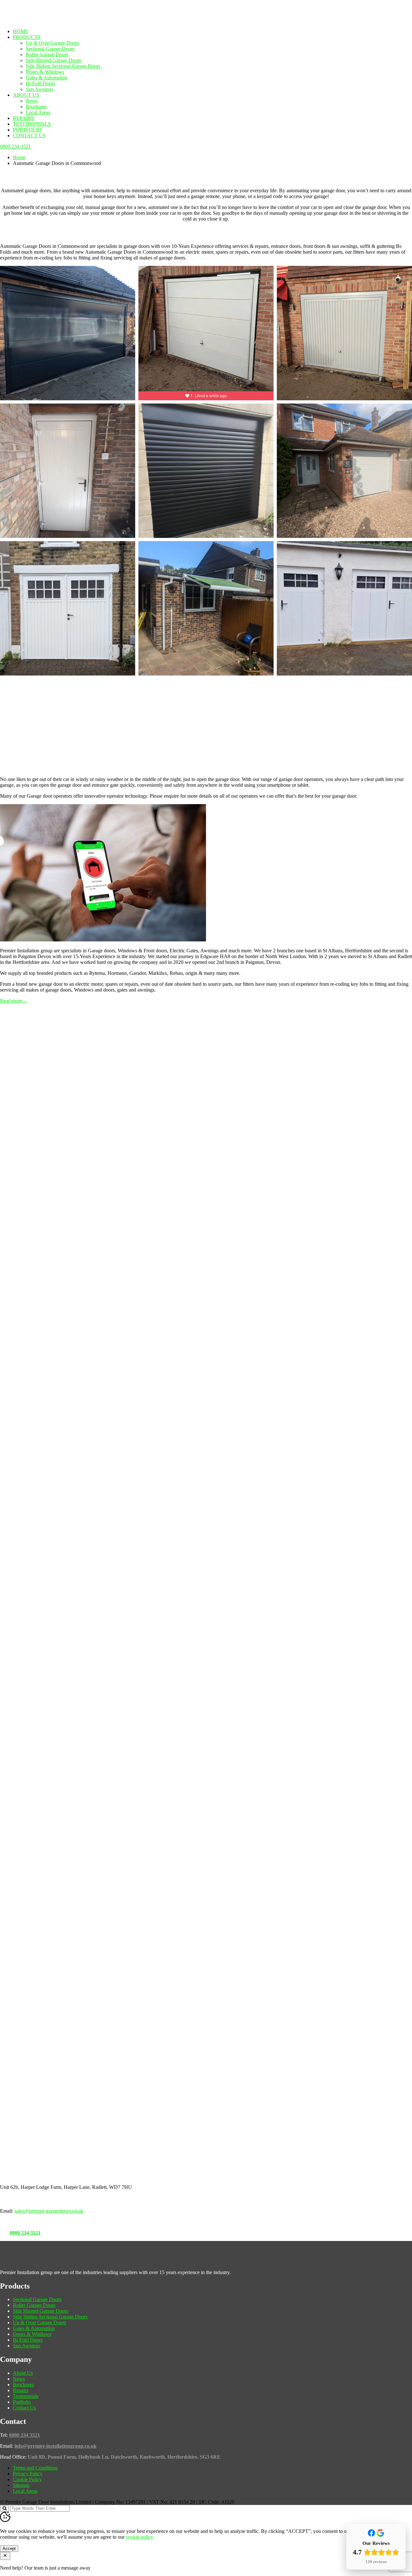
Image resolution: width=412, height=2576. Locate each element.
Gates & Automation (47, 78)
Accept (9, 2549)
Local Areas (38, 112)
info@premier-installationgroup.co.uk (56, 2446)
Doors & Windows (45, 72)
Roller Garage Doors (47, 54)
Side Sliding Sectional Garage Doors (63, 66)
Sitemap (21, 2485)
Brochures (36, 107)
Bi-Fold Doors (41, 83)
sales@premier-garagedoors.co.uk (49, 2211)
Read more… (14, 1001)
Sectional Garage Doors (50, 49)
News (32, 101)
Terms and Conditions (35, 2468)
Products (27, 37)
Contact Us (29, 136)
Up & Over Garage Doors (52, 43)
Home (21, 31)
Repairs (23, 118)
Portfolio (27, 130)
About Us (26, 95)
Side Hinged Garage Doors (53, 60)
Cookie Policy (27, 2479)
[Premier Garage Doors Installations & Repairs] (41, 20)
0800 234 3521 (25, 2233)
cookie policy (140, 2537)
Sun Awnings (39, 89)
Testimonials (32, 124)
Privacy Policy (28, 2474)
